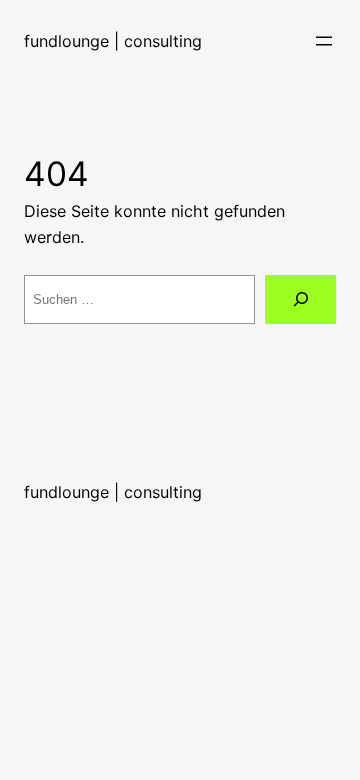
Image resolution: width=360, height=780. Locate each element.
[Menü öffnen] (324, 41)
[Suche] (300, 299)
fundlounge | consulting (113, 41)
